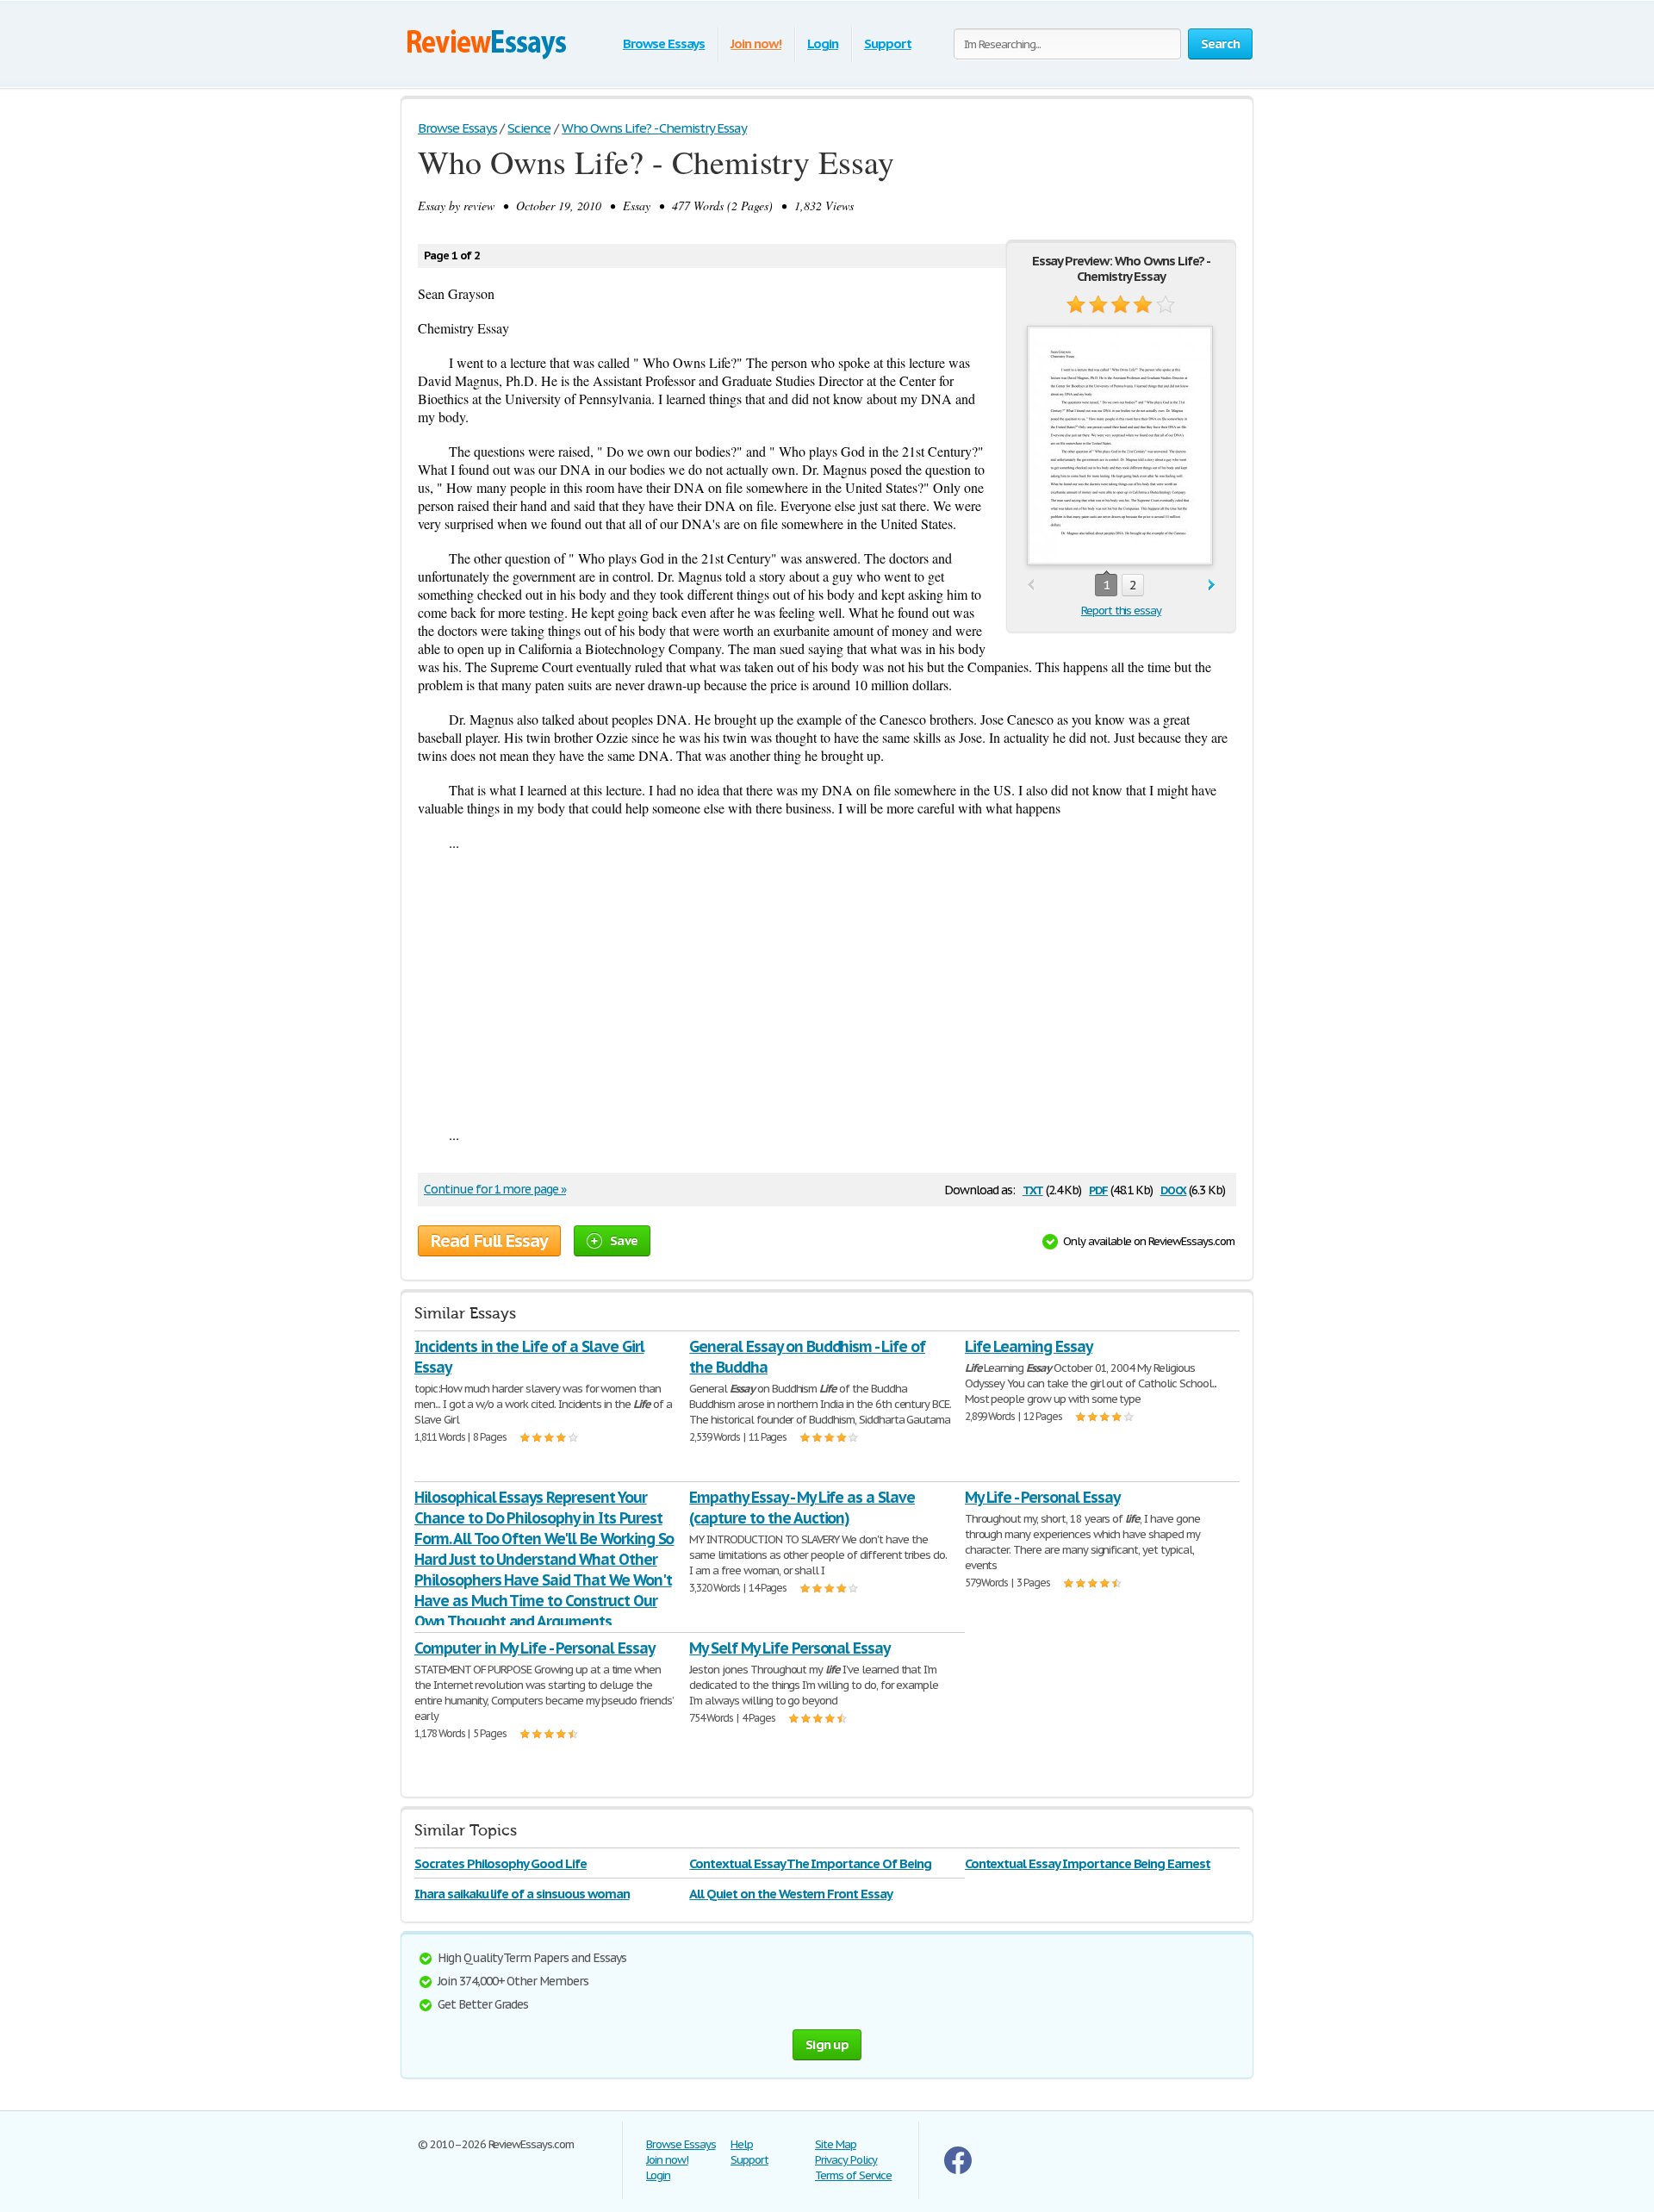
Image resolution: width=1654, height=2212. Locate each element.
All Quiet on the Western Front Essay (791, 1894)
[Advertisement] (827, 988)
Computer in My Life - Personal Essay (535, 1648)
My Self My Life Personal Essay (790, 1648)
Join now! (756, 44)
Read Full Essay (489, 1241)
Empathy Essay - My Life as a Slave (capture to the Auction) (802, 1508)
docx (1174, 1189)
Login (823, 44)
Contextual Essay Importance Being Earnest (1088, 1863)
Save (624, 1240)
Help (742, 2144)
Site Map (836, 2144)
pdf (1098, 1189)
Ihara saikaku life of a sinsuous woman (522, 1894)
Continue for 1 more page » (495, 1189)
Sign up (827, 2044)
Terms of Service (853, 2175)
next (1212, 586)
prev (1031, 586)
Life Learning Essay (1029, 1346)
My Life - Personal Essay (1042, 1497)
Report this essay (1121, 611)
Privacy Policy (846, 2160)
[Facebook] (958, 2170)
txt (1033, 1189)
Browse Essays (664, 44)
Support (888, 44)
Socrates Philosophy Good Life (501, 1863)
